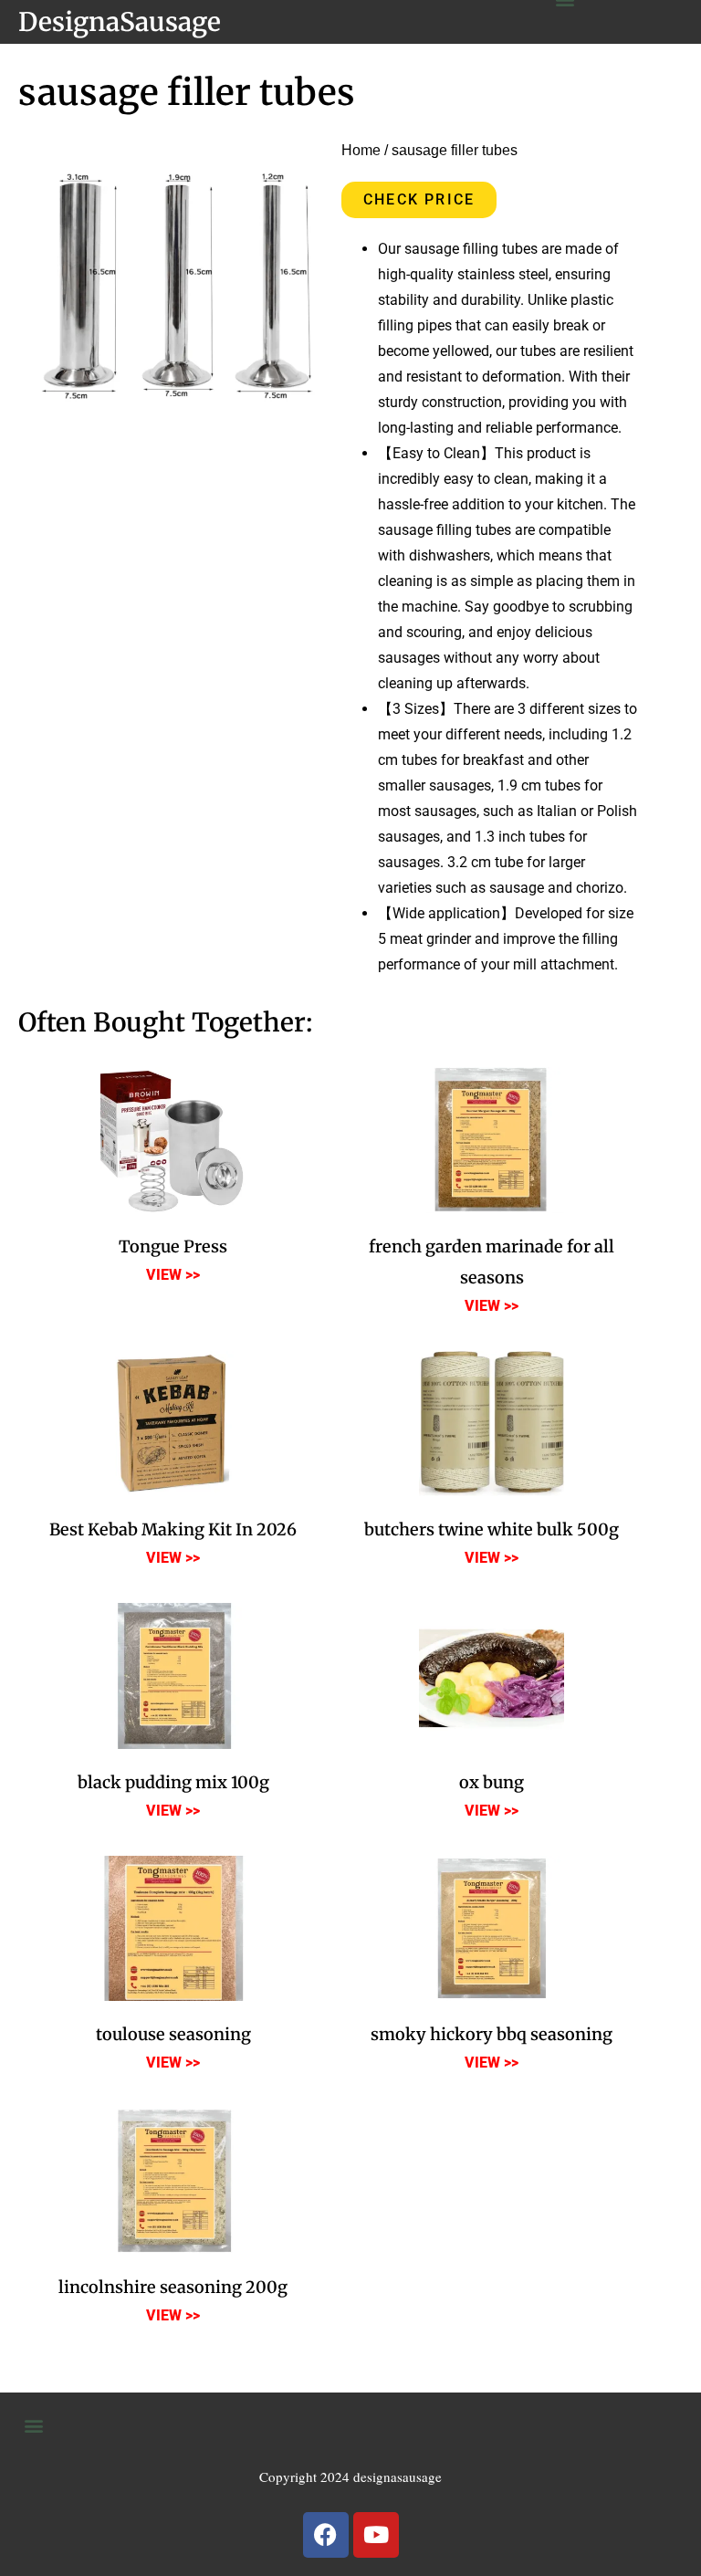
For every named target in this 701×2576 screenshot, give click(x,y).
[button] (33, 2426)
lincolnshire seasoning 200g (173, 2287)
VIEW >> (173, 1275)
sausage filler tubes (187, 93)
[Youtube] (376, 2535)
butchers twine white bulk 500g (492, 1529)
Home (361, 150)
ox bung (492, 1782)
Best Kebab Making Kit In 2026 (173, 1529)
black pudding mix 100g (173, 1782)
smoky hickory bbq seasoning (492, 2034)
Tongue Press (173, 1246)
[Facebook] (326, 2535)
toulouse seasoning (173, 2034)
